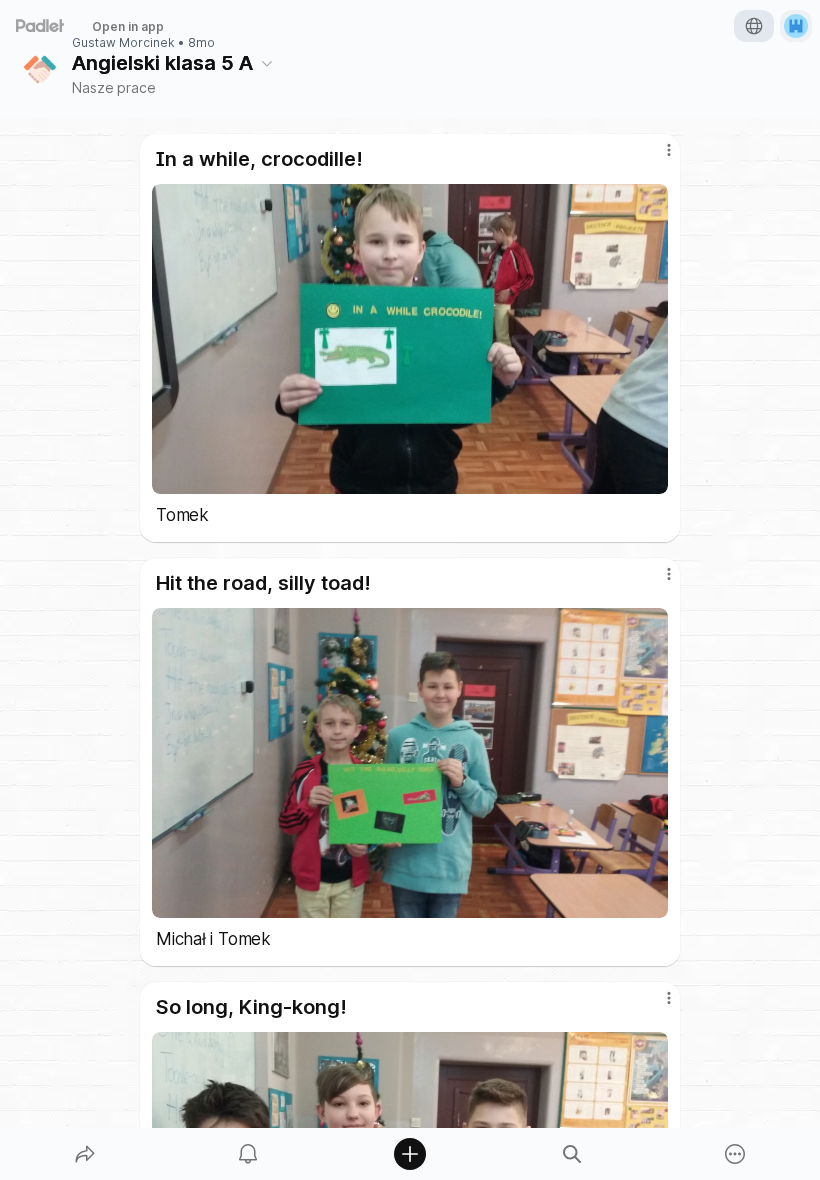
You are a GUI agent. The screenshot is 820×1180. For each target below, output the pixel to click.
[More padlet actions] (735, 1154)
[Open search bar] (572, 1154)
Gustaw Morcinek (123, 43)
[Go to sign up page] (796, 26)
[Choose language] (754, 26)
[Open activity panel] (248, 1154)
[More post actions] (656, 158)
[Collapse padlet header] (267, 63)
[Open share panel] (85, 1154)
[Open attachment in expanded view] (410, 339)
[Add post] (410, 1154)
